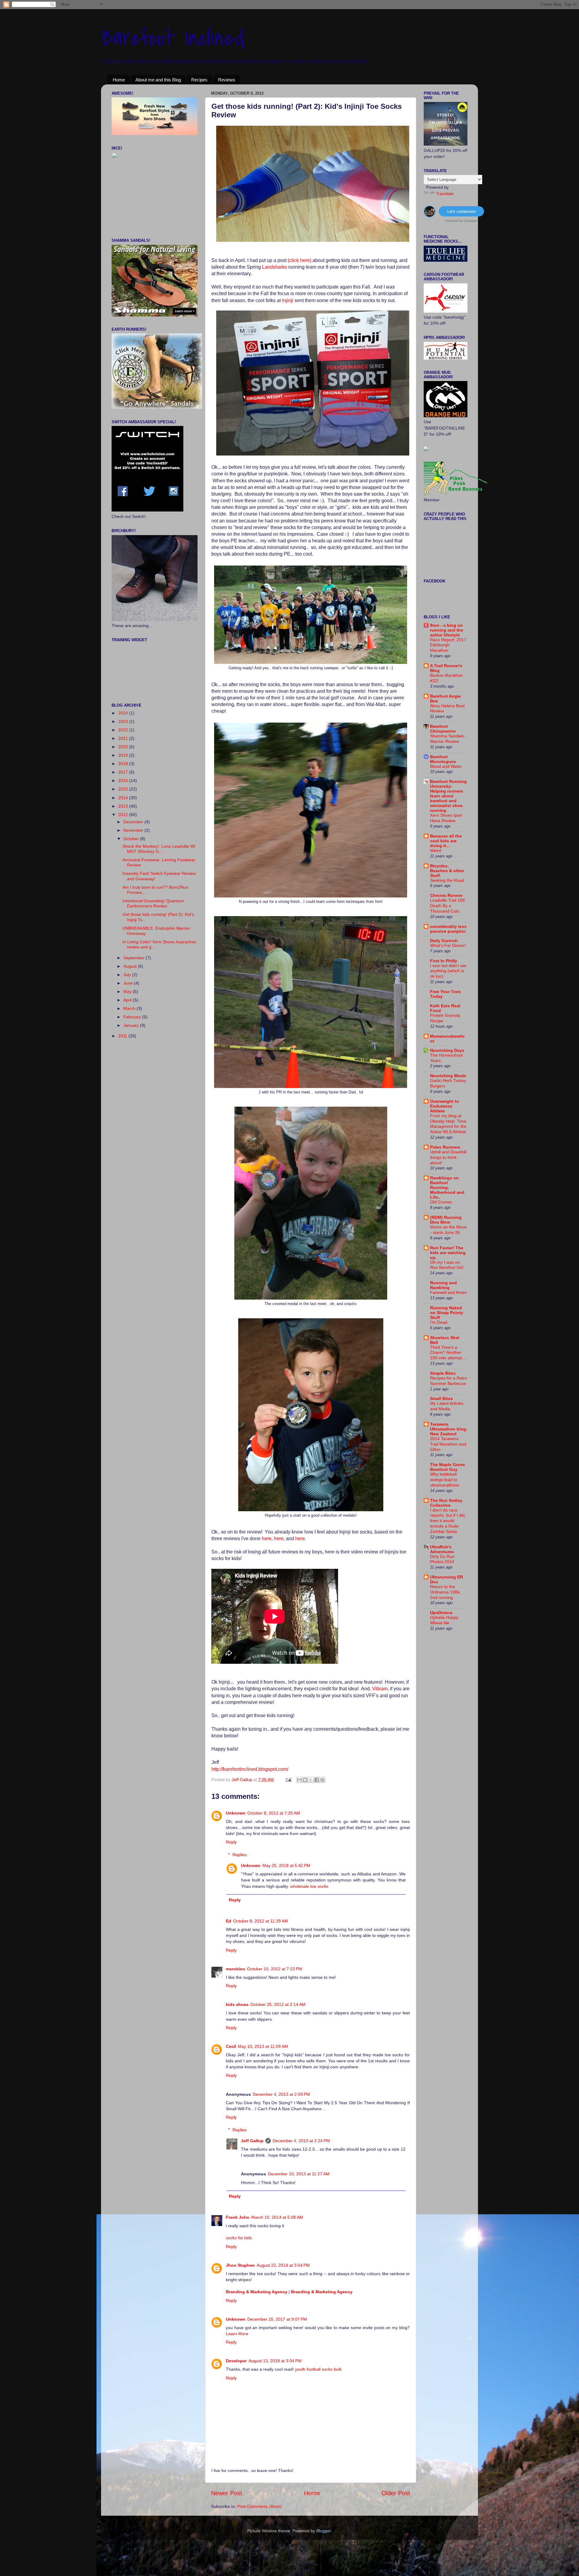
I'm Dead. (439, 1322)
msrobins (236, 1969)
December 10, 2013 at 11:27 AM (299, 2174)
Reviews (227, 80)
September (134, 958)
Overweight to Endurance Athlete (445, 1106)
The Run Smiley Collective (446, 1503)
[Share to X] (311, 1780)
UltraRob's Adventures (442, 1549)
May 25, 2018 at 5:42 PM (286, 1865)
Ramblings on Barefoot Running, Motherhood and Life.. (447, 1187)
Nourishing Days (447, 1050)
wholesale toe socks (309, 1886)
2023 (124, 721)
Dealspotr (471, 220)
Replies (240, 1855)
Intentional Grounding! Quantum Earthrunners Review (153, 903)
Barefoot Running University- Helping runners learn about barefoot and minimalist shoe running (448, 796)
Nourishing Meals (448, 1076)
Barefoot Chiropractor (443, 729)
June (129, 983)
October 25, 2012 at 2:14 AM (278, 2004)
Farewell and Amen (448, 1293)
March (130, 1008)
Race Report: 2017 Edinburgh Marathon (448, 645)
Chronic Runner (446, 895)
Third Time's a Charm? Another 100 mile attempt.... (448, 1353)
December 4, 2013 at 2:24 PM (301, 2141)
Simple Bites (443, 1373)
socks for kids (239, 2238)
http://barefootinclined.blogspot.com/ (250, 1769)
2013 (124, 806)
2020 (124, 747)
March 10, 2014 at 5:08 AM (277, 2217)
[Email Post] (288, 1780)
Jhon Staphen (240, 2265)
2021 (124, 738)
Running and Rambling (443, 1285)
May (128, 992)
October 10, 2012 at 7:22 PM (275, 1969)
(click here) (299, 260)
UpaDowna (441, 1613)
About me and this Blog (158, 80)
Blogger (324, 2531)
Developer (236, 2361)
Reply (231, 1842)
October (132, 839)
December (134, 822)
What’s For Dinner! (448, 946)
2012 (124, 815)
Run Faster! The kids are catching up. (448, 1253)
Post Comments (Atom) (260, 2506)
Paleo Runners (445, 1147)
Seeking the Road (447, 880)
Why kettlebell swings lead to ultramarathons (445, 1480)
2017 (124, 772)
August (131, 966)
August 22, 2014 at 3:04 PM (283, 2265)
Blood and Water (446, 766)
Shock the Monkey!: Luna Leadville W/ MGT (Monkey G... (159, 849)
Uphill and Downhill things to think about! (448, 1157)
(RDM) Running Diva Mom (446, 1220)
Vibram (380, 1689)
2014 (124, 798)
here (267, 1539)
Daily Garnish (444, 941)
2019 (124, 755)
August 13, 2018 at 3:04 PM (275, 2361)
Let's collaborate (461, 211)
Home (119, 80)
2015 (124, 789)
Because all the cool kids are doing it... (446, 841)
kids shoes (237, 2004)
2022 (124, 730)
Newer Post (227, 2493)
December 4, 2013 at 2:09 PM (281, 2094)
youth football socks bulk (318, 2369)
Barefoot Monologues (443, 759)
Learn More (237, 2334)
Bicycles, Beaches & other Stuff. (447, 871)
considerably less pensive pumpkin (448, 929)
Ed (229, 1921)
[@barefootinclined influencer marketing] (430, 215)
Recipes (199, 80)
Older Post (396, 2493)
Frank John (238, 2217)
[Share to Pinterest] (322, 1780)
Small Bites (441, 1398)
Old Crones (441, 1202)
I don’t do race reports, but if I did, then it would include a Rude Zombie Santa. (448, 1521)
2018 (124, 764)
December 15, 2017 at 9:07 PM (277, 2319)
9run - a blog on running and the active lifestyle (447, 630)
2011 (123, 1036)
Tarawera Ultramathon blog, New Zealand (449, 1429)
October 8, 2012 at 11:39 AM (261, 1921)
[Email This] (299, 1780)
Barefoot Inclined (173, 38)
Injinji (288, 300)
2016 (124, 780)
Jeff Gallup (242, 1780)
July (128, 975)
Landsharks (275, 267)
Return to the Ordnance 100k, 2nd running (445, 1592)
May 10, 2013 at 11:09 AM (263, 2046)
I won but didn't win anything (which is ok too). (448, 971)
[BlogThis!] (305, 1780)
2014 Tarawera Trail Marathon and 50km (448, 1444)
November (134, 830)
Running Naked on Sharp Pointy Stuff (447, 1313)
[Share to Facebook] (317, 1780)
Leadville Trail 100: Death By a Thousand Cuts (448, 906)
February (133, 1017)
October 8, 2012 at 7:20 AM (274, 1813)
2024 (124, 713)
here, (279, 1539)
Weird (436, 851)
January (132, 1025)
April (128, 1000)
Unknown (236, 1813)
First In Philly (444, 961)
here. (301, 1539)
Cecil (231, 2046)
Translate (445, 194)
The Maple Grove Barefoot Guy (448, 1467)
